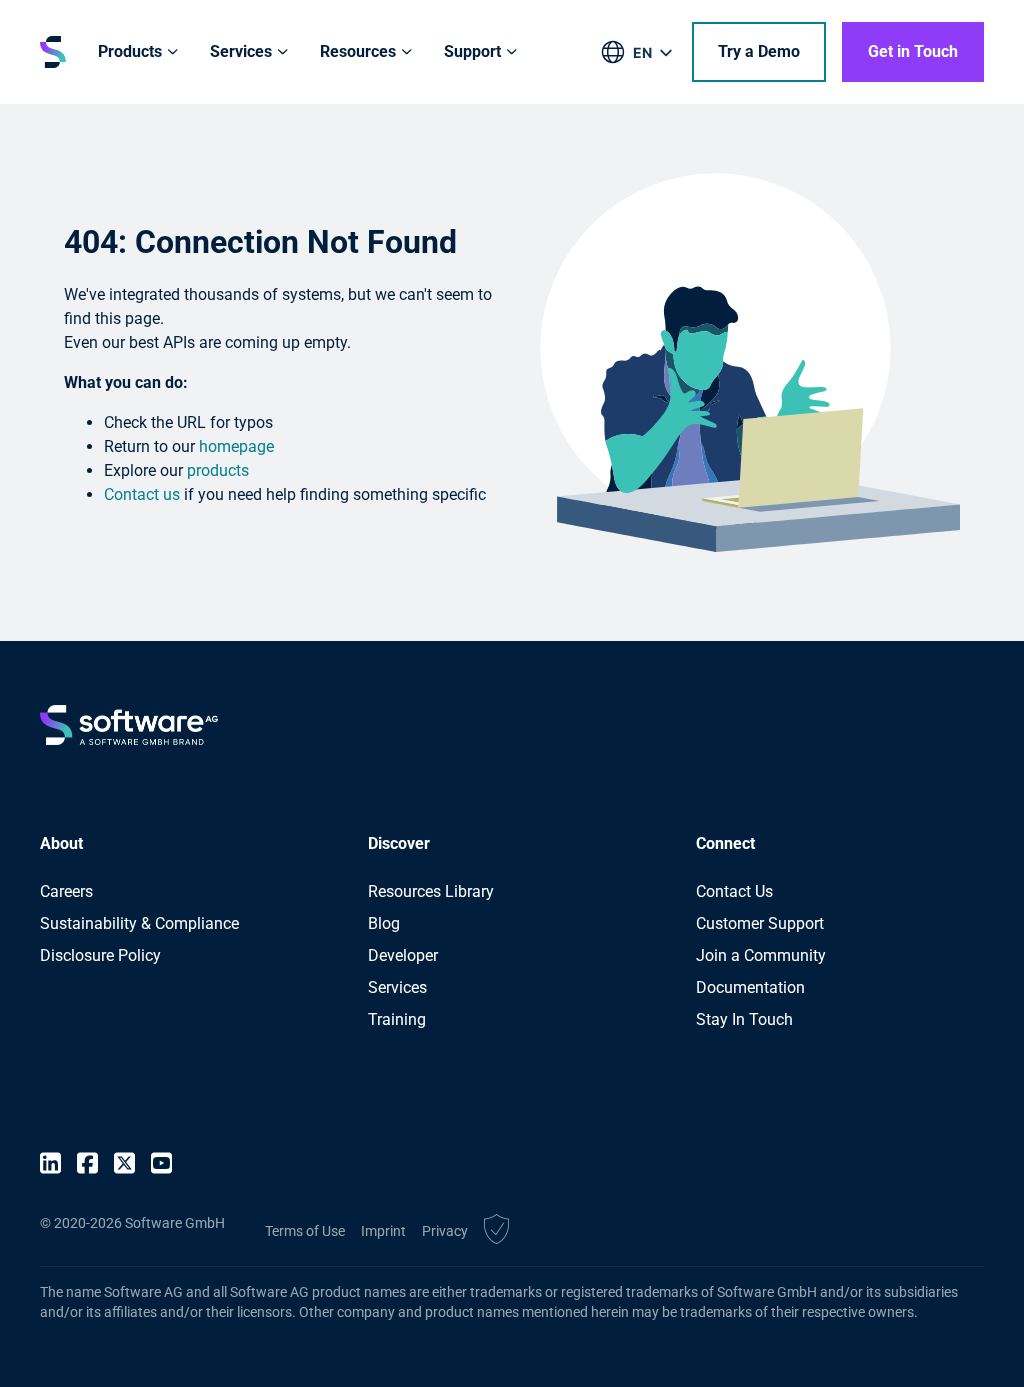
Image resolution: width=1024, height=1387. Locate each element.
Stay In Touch (744, 1019)
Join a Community (761, 955)
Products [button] (130, 51)
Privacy (445, 1231)
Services (397, 987)
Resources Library (431, 891)
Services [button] (241, 51)
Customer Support (760, 923)
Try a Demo (759, 51)
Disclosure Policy (100, 955)
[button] (496, 1232)
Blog (384, 923)
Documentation (750, 987)
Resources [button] (358, 51)
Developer (403, 955)
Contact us (142, 494)
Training (397, 1019)
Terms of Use (305, 1231)
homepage (236, 446)
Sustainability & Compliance (139, 923)
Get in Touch (913, 51)
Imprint (383, 1231)
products (218, 470)
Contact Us (734, 891)
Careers (66, 891)
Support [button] (472, 51)
